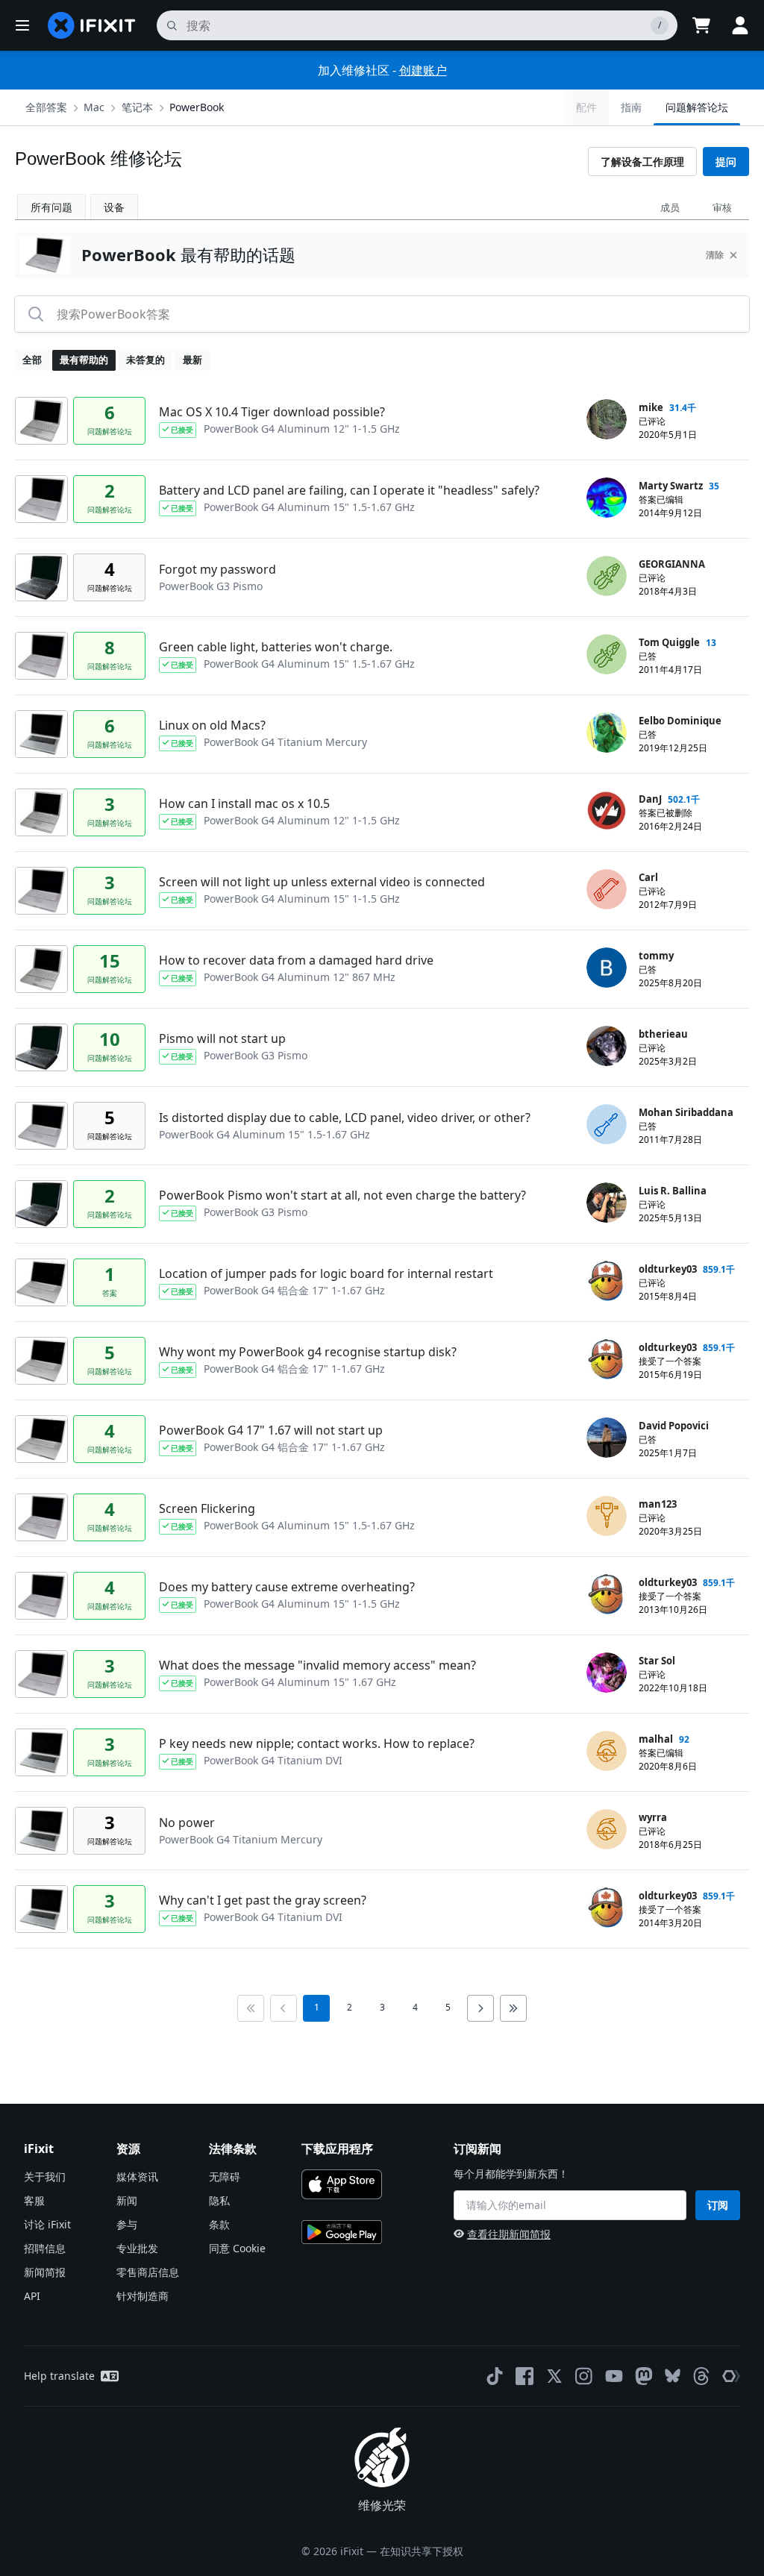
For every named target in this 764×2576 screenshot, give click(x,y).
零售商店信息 (148, 2272)
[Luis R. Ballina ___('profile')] (607, 1203)
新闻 (127, 2200)
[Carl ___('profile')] (607, 889)
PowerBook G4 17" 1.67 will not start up (271, 1430)
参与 (127, 2224)
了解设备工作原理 (642, 162)
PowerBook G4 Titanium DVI (273, 1760)
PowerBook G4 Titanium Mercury (285, 742)
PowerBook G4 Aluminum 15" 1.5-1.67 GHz (309, 507)
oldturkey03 (668, 1269)
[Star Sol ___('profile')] (607, 1673)
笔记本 (137, 107)
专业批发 (137, 2248)
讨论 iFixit (47, 2224)
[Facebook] (525, 2376)
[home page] (92, 25)
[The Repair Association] (731, 2376)
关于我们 (45, 2177)
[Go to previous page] (284, 2008)
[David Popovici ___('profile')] (607, 1438)
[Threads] (701, 2376)
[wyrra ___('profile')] (607, 1829)
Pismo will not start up (222, 1038)
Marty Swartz (671, 486)
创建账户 (423, 70)
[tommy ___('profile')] (607, 968)
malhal (656, 1739)
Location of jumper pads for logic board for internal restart (326, 1273)
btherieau (663, 1034)
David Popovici (674, 1426)
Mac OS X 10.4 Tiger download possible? (272, 412)
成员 (670, 207)
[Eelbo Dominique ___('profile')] (607, 733)
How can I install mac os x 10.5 (244, 803)
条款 (219, 2224)
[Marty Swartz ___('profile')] (607, 498)
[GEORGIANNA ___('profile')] (607, 576)
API (32, 2296)
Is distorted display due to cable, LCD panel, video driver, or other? (345, 1118)
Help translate (59, 2376)
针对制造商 (143, 2296)
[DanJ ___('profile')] (607, 811)
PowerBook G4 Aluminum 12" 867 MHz (300, 977)
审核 (722, 207)
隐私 (219, 2200)
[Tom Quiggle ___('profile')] (607, 654)
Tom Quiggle (669, 642)
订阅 (718, 2205)
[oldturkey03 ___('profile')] (607, 1281)
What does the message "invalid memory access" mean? (317, 1665)
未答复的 (145, 360)
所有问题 (51, 207)
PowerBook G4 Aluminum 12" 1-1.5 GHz (302, 429)
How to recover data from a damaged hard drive (296, 960)
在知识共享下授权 (422, 2551)
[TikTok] (495, 2376)
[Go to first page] (251, 2008)
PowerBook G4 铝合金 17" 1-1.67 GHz (294, 1290)
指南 (631, 107)
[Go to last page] (513, 2008)
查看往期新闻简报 (509, 2234)
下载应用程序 (337, 2149)
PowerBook (197, 107)
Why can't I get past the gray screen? (263, 1900)
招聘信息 (45, 2248)
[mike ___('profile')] (607, 419)
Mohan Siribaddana (686, 1112)
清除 (715, 255)
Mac (94, 107)
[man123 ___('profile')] (607, 1516)
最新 (192, 360)
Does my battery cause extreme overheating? (287, 1587)
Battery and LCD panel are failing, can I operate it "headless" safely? (349, 490)
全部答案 (46, 107)
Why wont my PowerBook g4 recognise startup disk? (308, 1352)
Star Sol (657, 1661)
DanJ (650, 799)
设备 (114, 207)
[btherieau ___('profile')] (607, 1046)
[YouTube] (614, 2376)
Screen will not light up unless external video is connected (322, 882)
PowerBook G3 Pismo (211, 586)
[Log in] (740, 25)
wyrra (653, 1817)
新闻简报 (45, 2272)
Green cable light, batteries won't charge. (276, 647)
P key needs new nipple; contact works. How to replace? (317, 1743)
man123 (658, 1504)
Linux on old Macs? (212, 725)
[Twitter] (554, 2376)
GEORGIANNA (672, 564)
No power (187, 1823)
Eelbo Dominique (680, 721)
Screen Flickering (207, 1508)
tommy (656, 956)
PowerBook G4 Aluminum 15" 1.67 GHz (300, 1682)
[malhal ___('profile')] (607, 1751)
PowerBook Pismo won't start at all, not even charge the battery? (342, 1195)
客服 (34, 2200)
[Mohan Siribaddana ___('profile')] (607, 1124)
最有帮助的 (84, 360)
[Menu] (22, 25)
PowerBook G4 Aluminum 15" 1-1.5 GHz (302, 899)
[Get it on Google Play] (342, 2232)
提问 (726, 162)
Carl (648, 877)
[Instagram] (584, 2376)
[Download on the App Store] (342, 2184)
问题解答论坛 (697, 107)
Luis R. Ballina (673, 1191)
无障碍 (225, 2177)
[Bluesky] (673, 2376)
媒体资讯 (137, 2177)
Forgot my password (217, 569)
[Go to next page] (480, 2008)
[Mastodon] (644, 2376)
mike (651, 407)
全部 (32, 360)
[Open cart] (701, 25)
